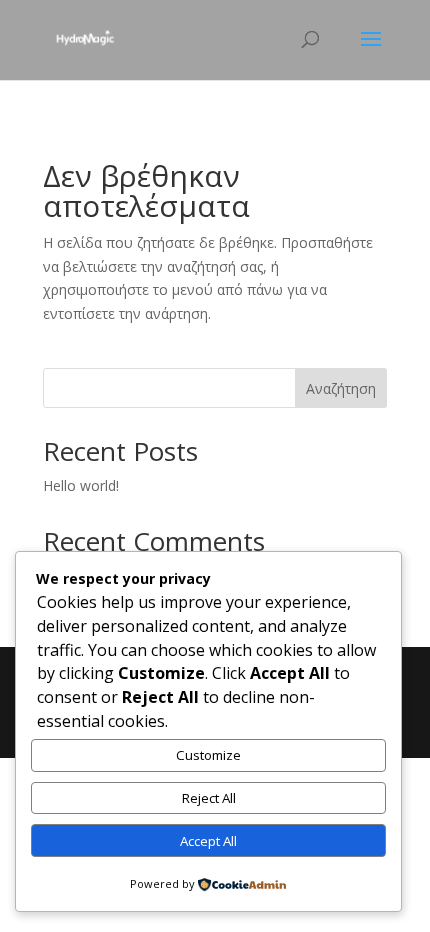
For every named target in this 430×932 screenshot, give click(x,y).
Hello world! (81, 485)
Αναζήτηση (341, 388)
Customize (208, 755)
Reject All (209, 798)
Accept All (208, 841)
